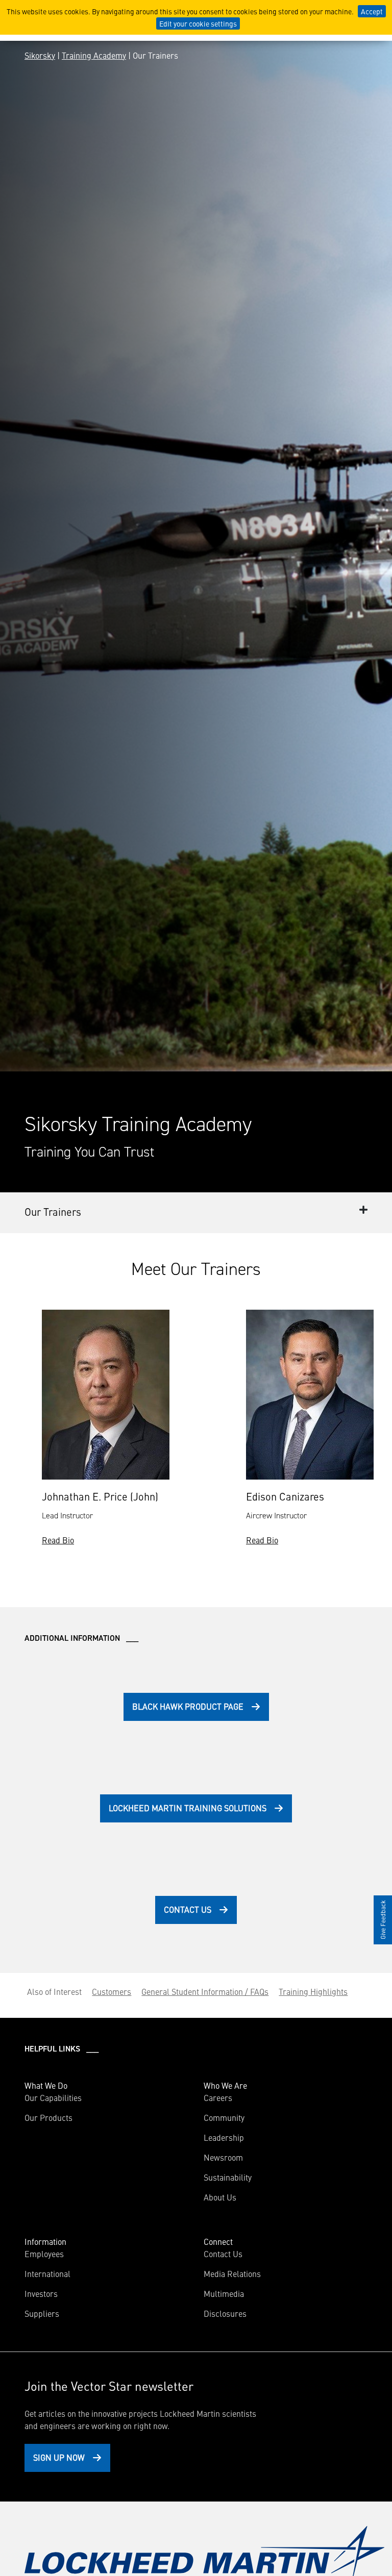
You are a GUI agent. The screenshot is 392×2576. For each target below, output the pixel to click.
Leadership (224, 2137)
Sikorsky (40, 55)
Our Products (48, 2117)
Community (224, 2117)
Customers (112, 1991)
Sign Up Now (59, 2457)
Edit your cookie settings (198, 23)
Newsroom (223, 2157)
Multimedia (224, 2293)
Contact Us (188, 1909)
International (47, 2273)
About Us (220, 2197)
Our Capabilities (53, 2097)
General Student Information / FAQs (205, 1991)
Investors (41, 2293)
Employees (44, 2254)
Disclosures (225, 2313)
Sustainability (228, 2177)
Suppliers (42, 2313)
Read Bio (58, 1540)
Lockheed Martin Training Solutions (188, 1808)
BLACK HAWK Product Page (188, 1706)
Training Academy (94, 55)
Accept (372, 11)
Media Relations (232, 2273)
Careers (218, 2097)
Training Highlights (313, 1991)
